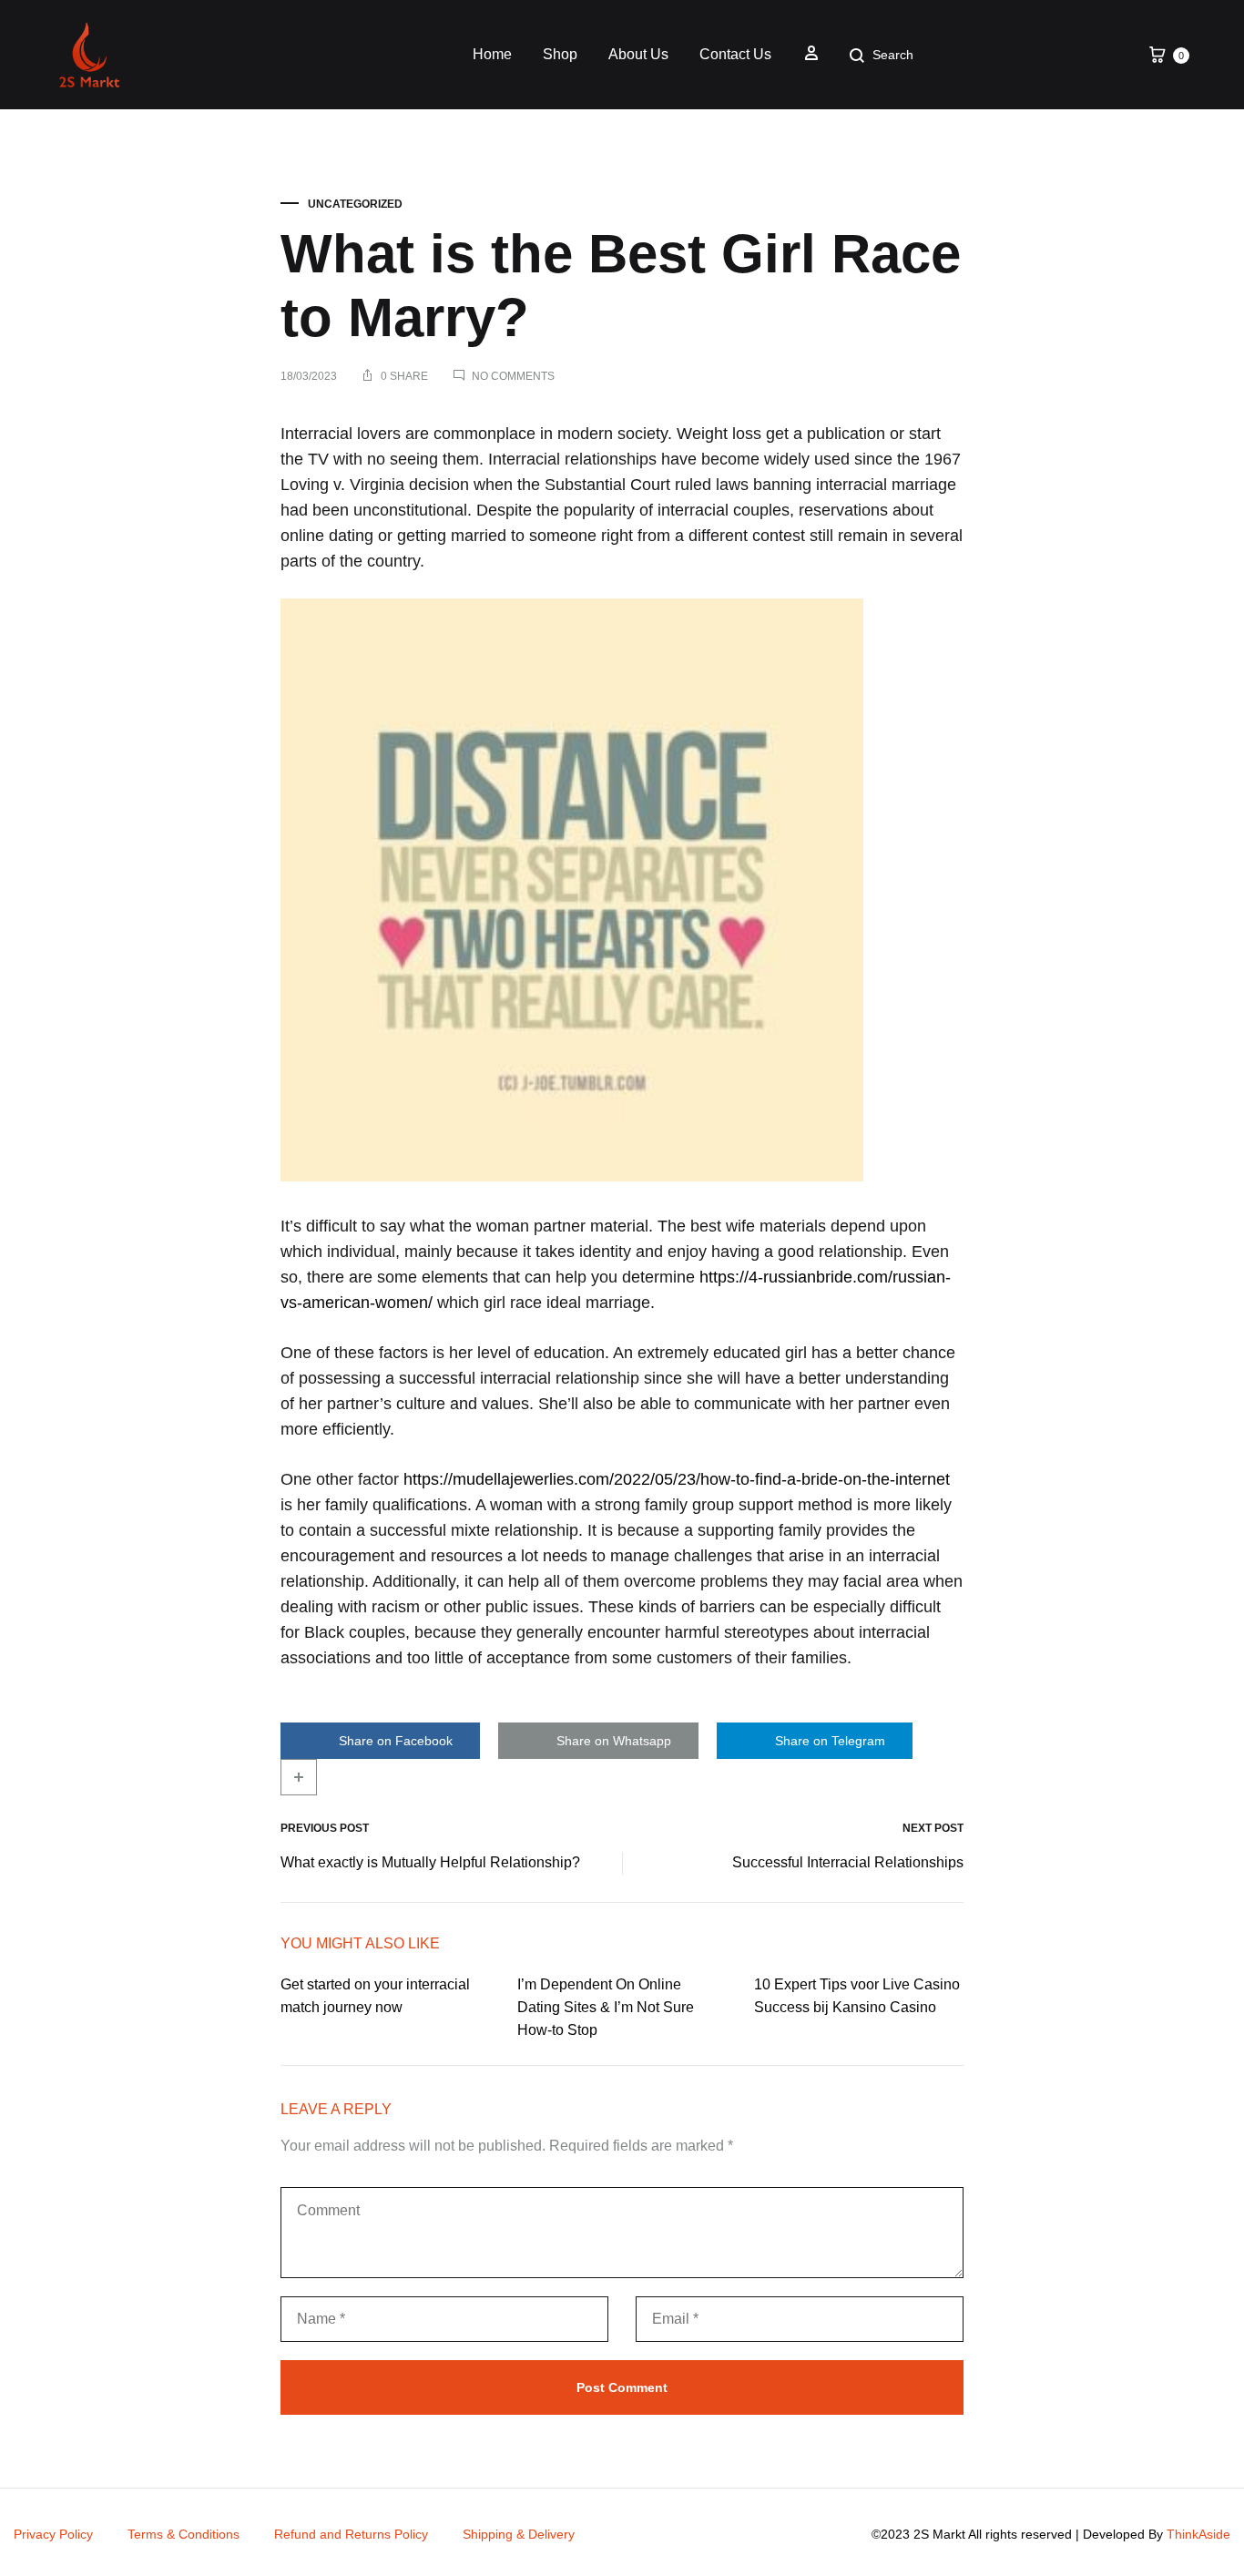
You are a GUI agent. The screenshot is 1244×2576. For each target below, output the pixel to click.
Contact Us (735, 54)
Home (492, 54)
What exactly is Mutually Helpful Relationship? (430, 1862)
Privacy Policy (53, 2534)
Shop (560, 54)
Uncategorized (355, 204)
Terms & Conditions (184, 2534)
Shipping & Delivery (519, 2534)
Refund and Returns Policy (351, 2534)
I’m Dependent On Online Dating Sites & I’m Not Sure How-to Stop (606, 2007)
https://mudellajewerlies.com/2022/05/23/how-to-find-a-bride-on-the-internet (677, 1479)
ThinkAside (1198, 2534)
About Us (638, 54)
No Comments (513, 376)
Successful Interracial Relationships (848, 1862)
